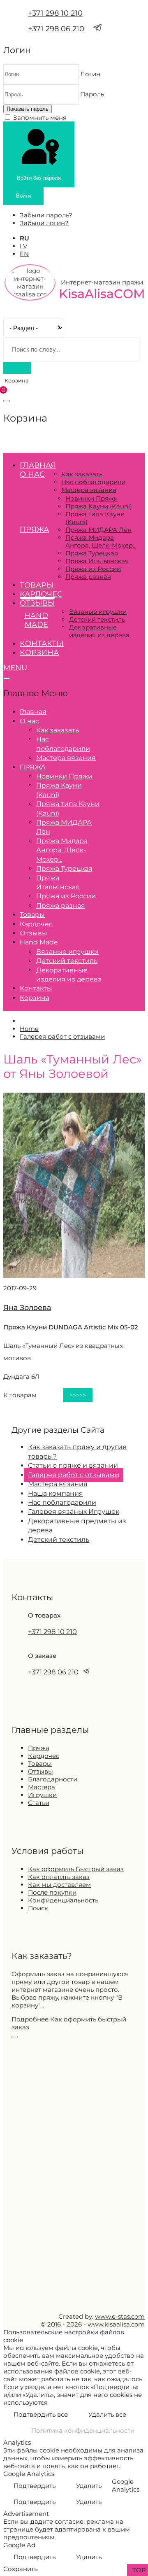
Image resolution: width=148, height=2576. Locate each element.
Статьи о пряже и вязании (73, 1465)
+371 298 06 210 (56, 29)
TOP (138, 2570)
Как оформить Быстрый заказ (76, 1869)
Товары (37, 585)
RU (24, 238)
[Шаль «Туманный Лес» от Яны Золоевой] (74, 1276)
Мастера (42, 1787)
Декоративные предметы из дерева (77, 1526)
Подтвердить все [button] (41, 2414)
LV (23, 246)
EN (24, 254)
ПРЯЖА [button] (34, 529)
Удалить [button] (89, 2486)
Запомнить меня (40, 118)
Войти (23, 196)
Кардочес (41, 594)
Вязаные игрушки (98, 612)
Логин (90, 74)
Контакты (42, 643)
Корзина (39, 653)
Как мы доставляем (59, 1885)
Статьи (39, 1803)
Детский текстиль (97, 619)
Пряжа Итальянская (97, 561)
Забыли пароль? (46, 215)
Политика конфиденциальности (83, 2430)
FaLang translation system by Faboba (34, 1406)
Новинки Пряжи (91, 498)
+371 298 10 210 (55, 13)
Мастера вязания (89, 490)
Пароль (92, 94)
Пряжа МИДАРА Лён (98, 530)
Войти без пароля (39, 178)
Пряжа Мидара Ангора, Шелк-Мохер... (101, 541)
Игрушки (42, 1795)
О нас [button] (32, 474)
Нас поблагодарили (93, 482)
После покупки (52, 1892)
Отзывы (37, 603)
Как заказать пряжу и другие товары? (77, 1451)
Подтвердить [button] (35, 2486)
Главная (38, 465)
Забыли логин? (44, 223)
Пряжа (39, 1748)
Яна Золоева (27, 1307)
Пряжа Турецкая (92, 553)
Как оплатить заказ (59, 1877)
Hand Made (36, 620)
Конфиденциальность (63, 1900)
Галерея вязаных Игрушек (74, 1512)
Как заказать (82, 474)
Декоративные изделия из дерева (99, 631)
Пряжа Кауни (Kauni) (99, 506)
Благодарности (53, 1779)
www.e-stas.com (120, 2316)
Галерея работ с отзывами (74, 1475)
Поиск (38, 1908)
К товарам (20, 1395)
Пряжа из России (93, 569)
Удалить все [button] (107, 2414)
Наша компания (55, 1493)
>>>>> (78, 1395)
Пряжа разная (88, 577)
